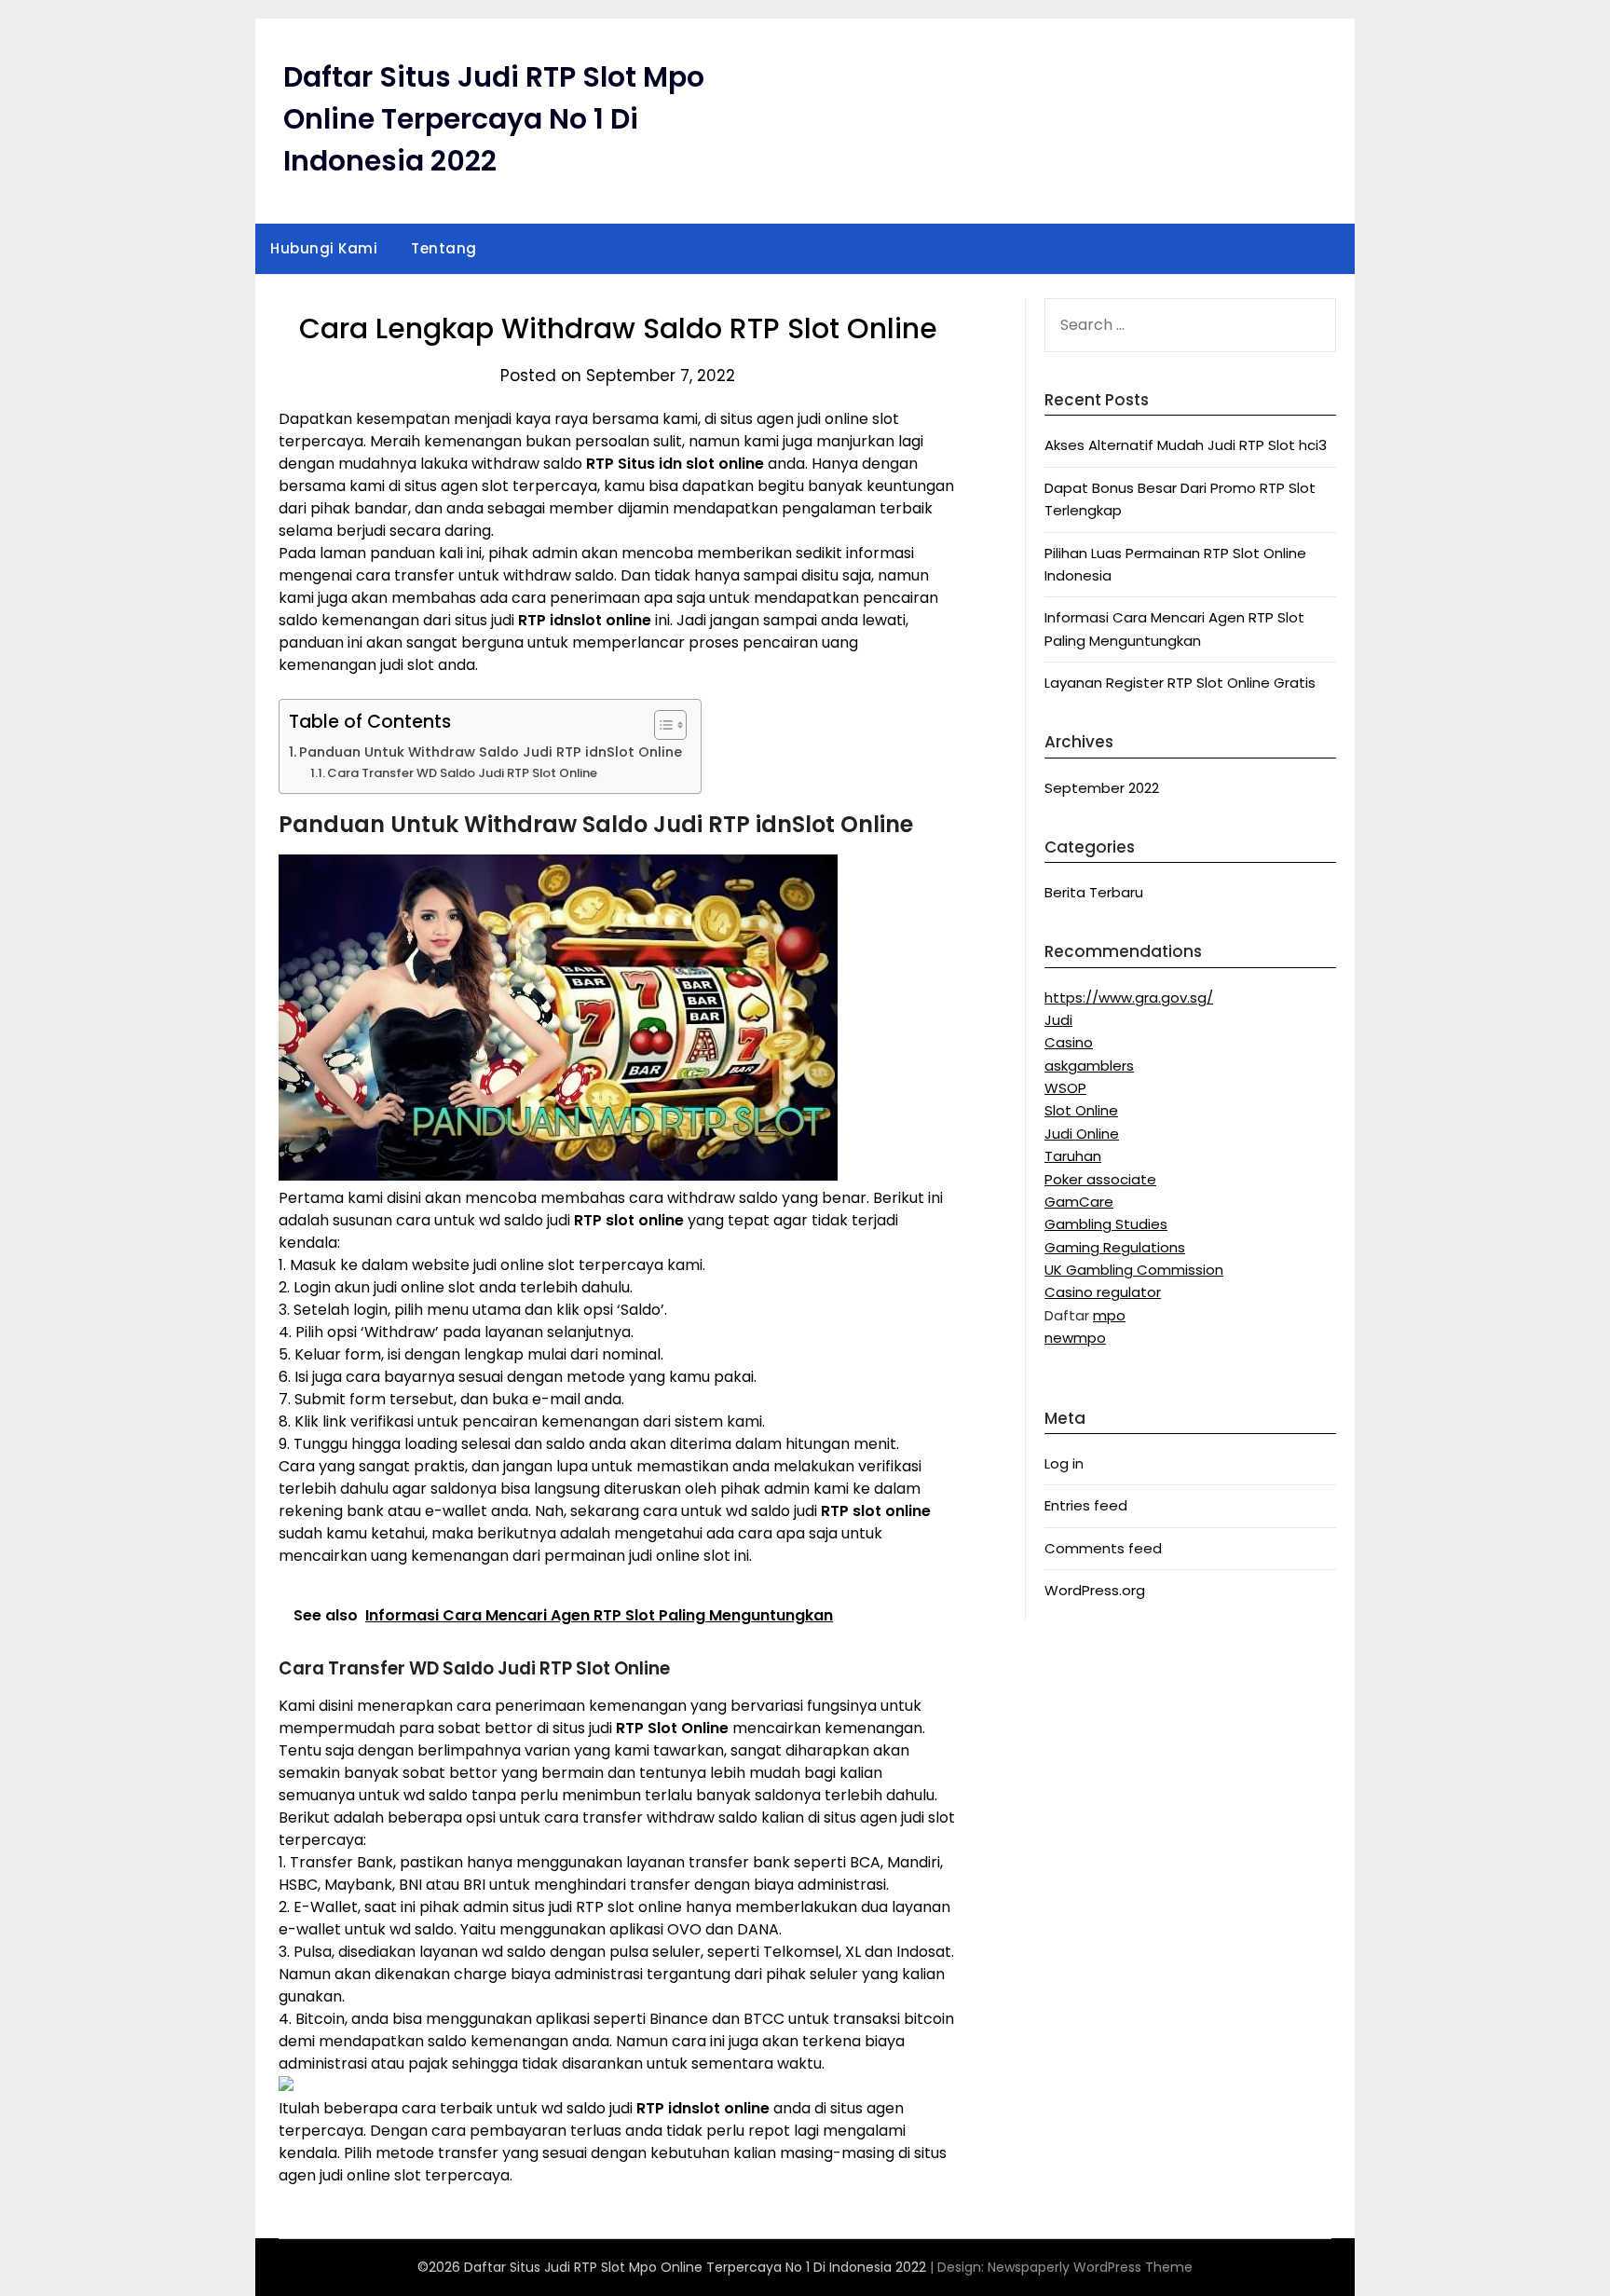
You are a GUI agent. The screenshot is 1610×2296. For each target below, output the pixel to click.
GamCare (1079, 1202)
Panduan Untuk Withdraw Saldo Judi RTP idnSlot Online (491, 752)
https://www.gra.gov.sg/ (1129, 998)
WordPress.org (1095, 1590)
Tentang (444, 248)
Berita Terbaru (1094, 892)
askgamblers (1089, 1066)
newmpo (1075, 1338)
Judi (1058, 1020)
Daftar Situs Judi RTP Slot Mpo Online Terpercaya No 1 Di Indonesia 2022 (494, 119)
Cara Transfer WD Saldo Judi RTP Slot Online (462, 773)
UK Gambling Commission (1134, 1270)
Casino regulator (1103, 1292)
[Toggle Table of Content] (661, 725)
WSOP (1065, 1088)
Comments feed (1103, 1548)
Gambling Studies (1106, 1224)
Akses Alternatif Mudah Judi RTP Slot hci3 (1186, 445)
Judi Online (1082, 1134)
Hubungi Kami (324, 248)
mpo (1109, 1315)
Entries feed (1086, 1505)
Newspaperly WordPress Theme (1090, 2267)
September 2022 (1102, 788)
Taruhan (1073, 1156)
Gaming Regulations (1115, 1247)
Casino (1069, 1042)
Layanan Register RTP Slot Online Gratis (1180, 683)
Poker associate (1100, 1179)
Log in (1064, 1463)
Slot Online (1081, 1110)
